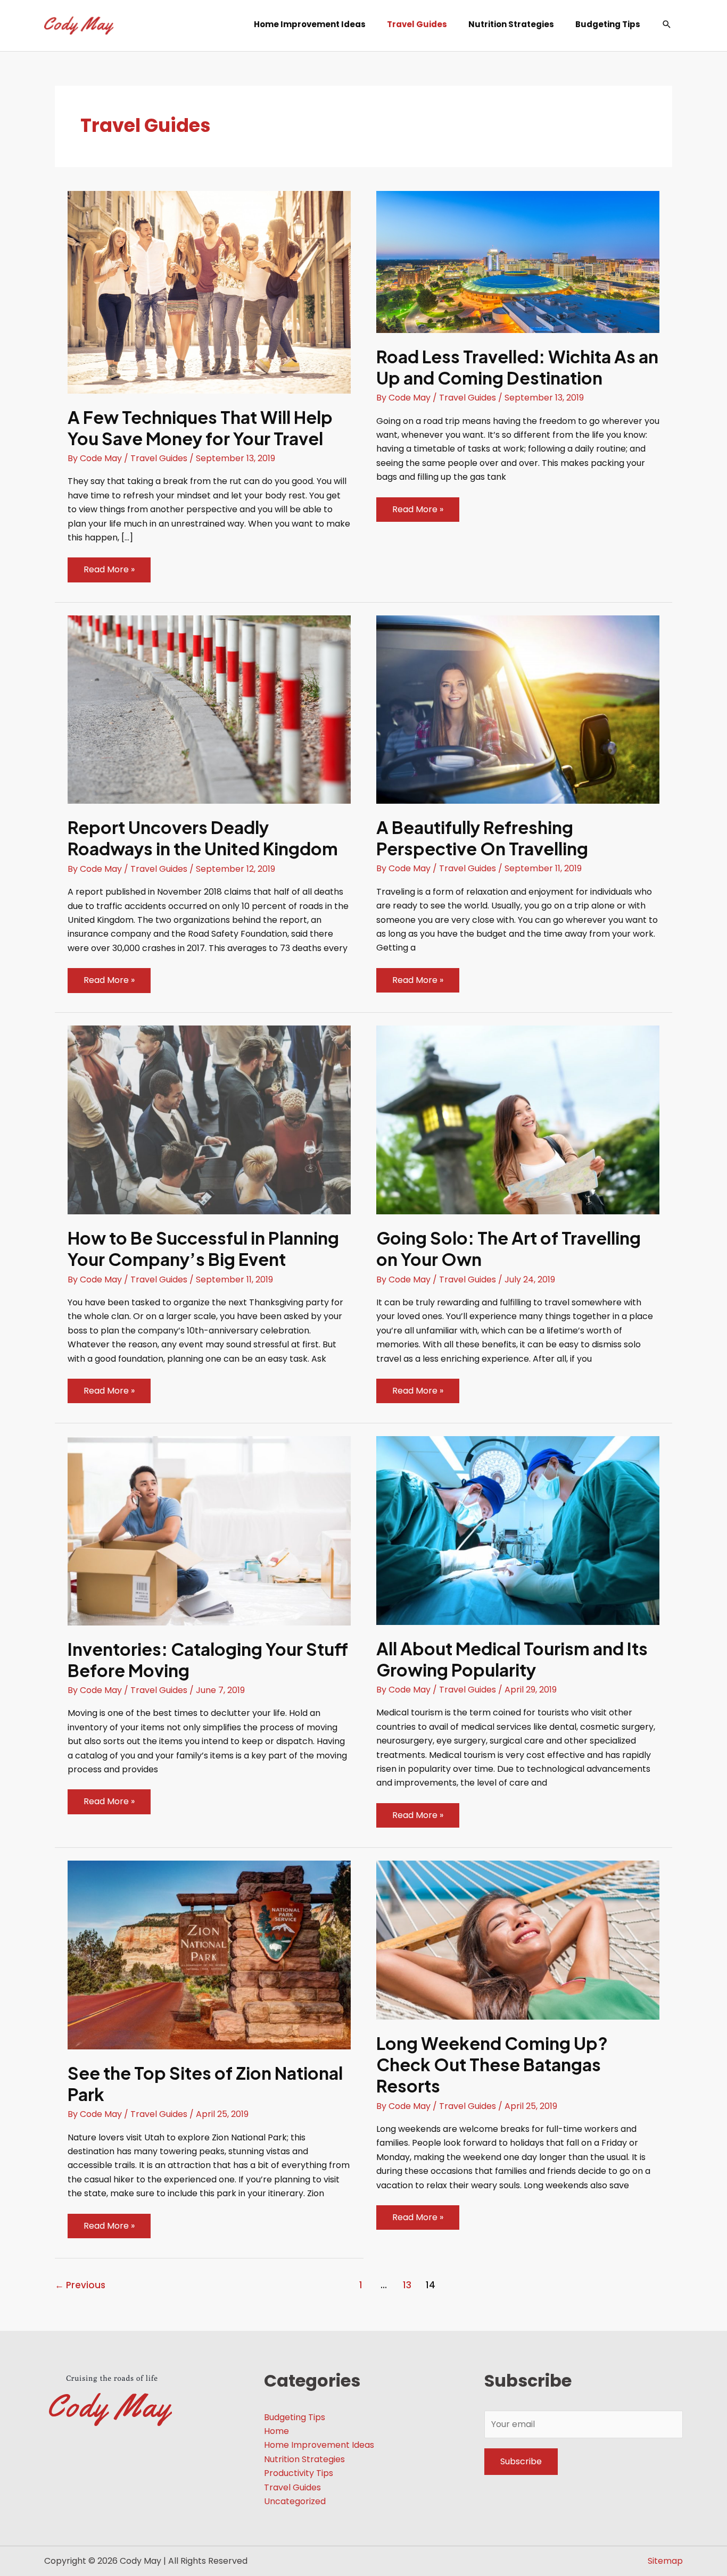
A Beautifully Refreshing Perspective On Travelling (482, 838)
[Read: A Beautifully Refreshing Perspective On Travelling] (518, 709)
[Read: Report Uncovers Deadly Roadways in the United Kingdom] (209, 709)
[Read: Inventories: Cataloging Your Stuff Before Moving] (209, 1530)
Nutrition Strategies (304, 2459)
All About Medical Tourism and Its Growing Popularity (512, 1659)
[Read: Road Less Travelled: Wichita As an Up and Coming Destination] (518, 261)
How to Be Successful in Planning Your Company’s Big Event (203, 1248)
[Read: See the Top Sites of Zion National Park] (209, 1954)
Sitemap (665, 2561)
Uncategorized (295, 2501)
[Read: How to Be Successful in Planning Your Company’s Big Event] (209, 1119)
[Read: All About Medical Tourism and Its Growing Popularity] (518, 1530)
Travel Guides (159, 458)
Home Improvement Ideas (319, 2445)
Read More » (109, 572)
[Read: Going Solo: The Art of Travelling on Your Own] (518, 1119)
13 (407, 2285)
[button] (667, 24)
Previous (80, 2285)
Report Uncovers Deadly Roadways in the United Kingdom (203, 838)
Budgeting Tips (295, 2417)
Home (276, 2431)
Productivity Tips (299, 2473)
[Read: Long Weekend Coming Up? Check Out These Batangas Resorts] (518, 1940)
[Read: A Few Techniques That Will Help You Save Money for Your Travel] (209, 292)
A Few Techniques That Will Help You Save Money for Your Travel (200, 428)
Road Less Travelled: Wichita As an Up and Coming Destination (517, 367)
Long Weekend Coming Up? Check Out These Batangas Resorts (492, 2064)
